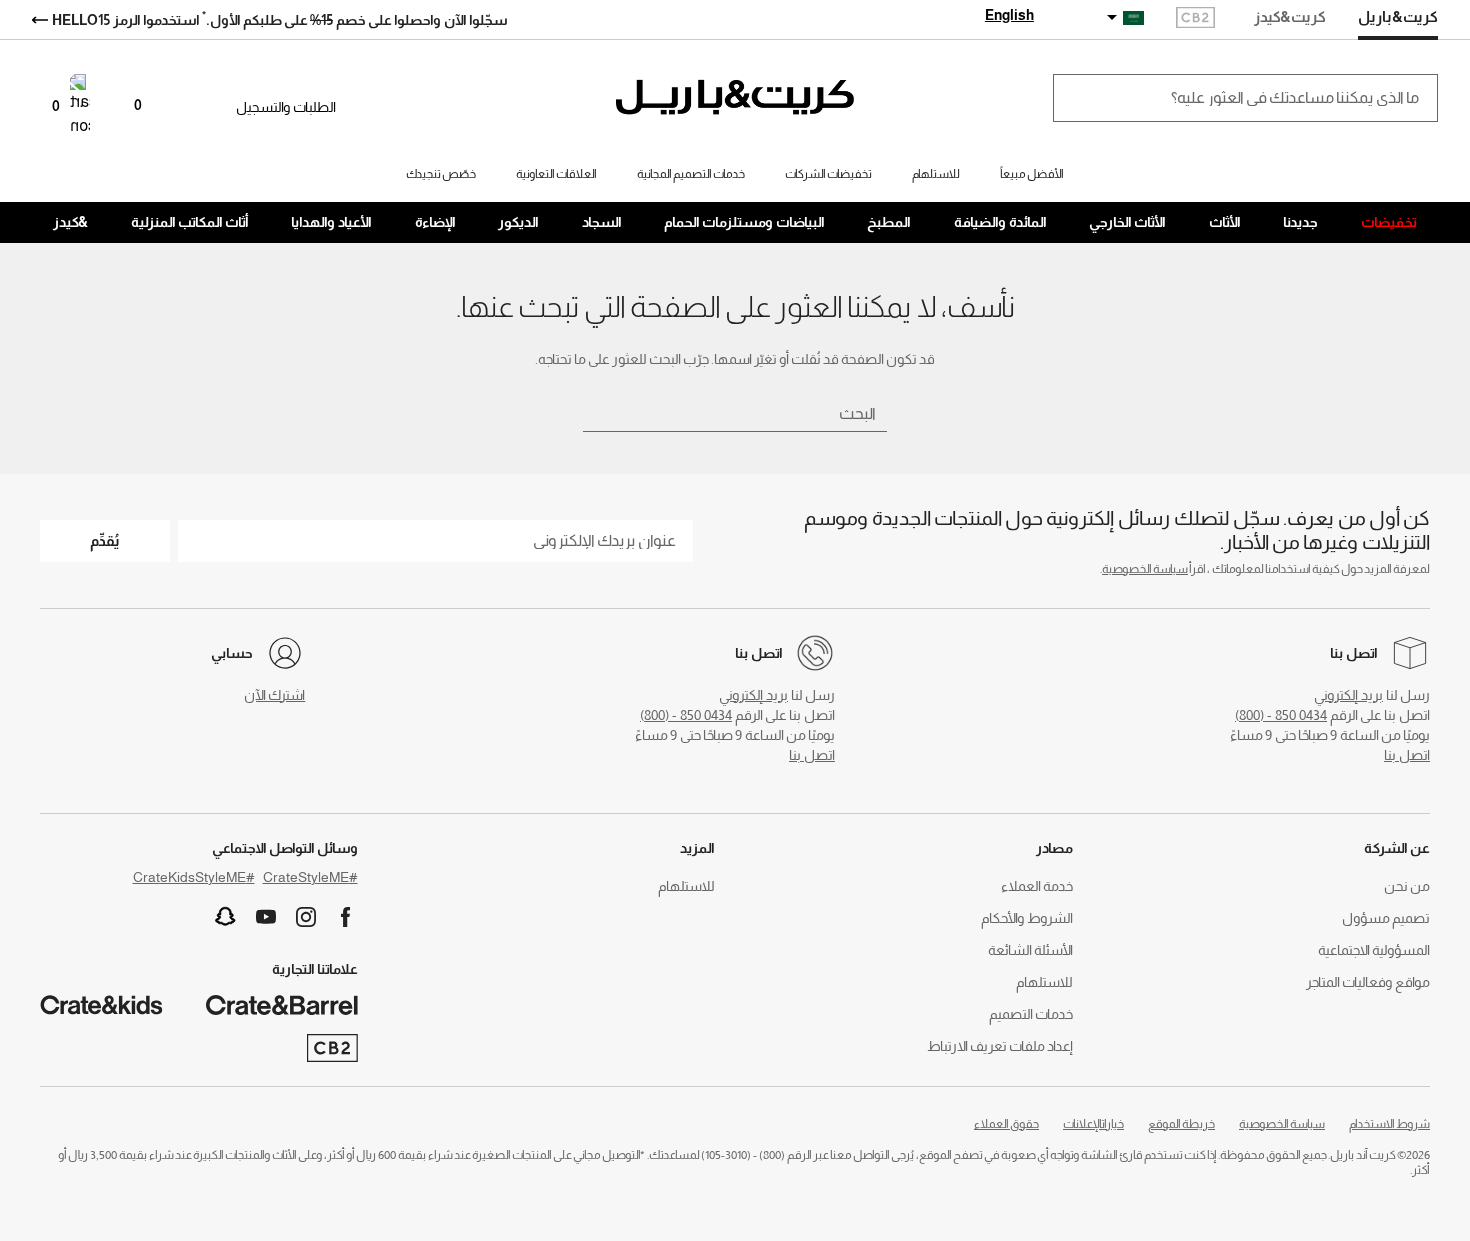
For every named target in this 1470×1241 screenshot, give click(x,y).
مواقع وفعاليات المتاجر (1368, 982)
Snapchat (226, 917)
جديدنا (1300, 222)
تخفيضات (1389, 222)
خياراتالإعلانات (1093, 1124)
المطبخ (889, 222)
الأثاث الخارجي (1127, 222)
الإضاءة (435, 222)
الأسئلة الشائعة (1030, 950)
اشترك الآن (274, 695)
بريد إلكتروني (1348, 695)
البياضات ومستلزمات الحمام (744, 222)
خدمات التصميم (1031, 1014)
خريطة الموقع (1181, 1124)
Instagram (306, 917)
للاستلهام (1044, 982)
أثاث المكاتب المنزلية (190, 222)
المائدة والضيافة (1000, 222)
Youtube (266, 917)
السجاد (602, 222)
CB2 (1195, 19)
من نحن (1407, 886)
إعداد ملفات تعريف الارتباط (1000, 1046)
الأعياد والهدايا (331, 222)
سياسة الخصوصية (1145, 569)
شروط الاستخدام (1389, 1124)
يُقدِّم (105, 540)
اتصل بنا (1407, 755)
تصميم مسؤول (1386, 918)
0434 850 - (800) (1281, 715)
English (1009, 15)
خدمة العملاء (1037, 886)
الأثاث (1225, 222)
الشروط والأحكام (1027, 918)
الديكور (518, 222)
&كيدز (70, 222)
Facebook (346, 917)
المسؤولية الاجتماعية (1374, 950)
